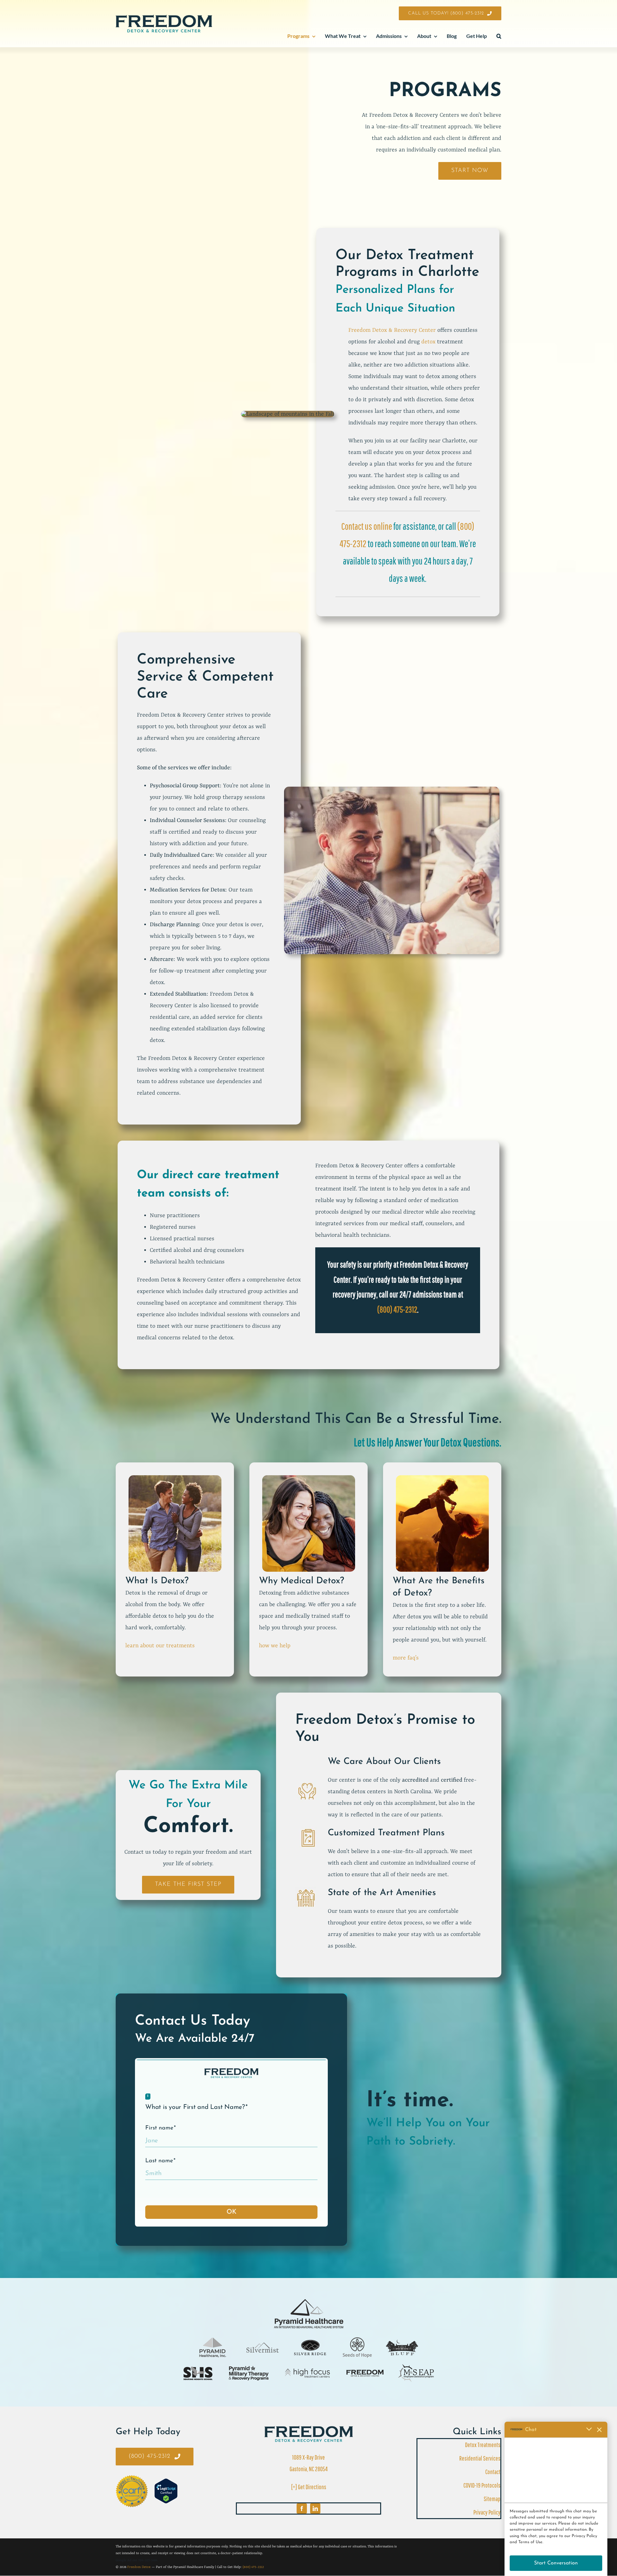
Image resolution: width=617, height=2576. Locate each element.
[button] (499, 36)
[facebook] (302, 2508)
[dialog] (556, 2499)
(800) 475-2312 (397, 1309)
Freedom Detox (139, 2567)
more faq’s (406, 1658)
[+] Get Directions (309, 2487)
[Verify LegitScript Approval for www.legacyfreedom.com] (166, 2491)
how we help (275, 1646)
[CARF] (309, 2429)
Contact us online (367, 526)
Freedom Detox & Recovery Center (392, 330)
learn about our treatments (160, 1646)
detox (428, 342)
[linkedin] (315, 2508)
